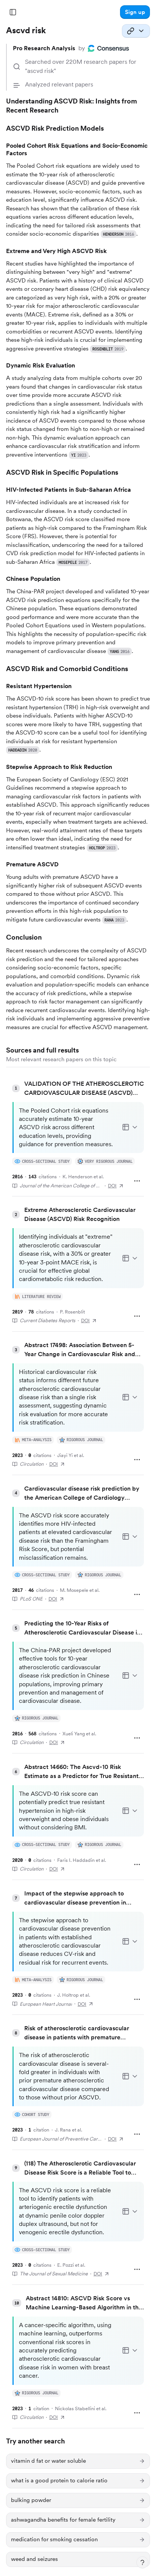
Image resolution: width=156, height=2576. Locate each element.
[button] (135, 12)
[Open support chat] (142, 2562)
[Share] (136, 31)
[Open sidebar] (13, 12)
